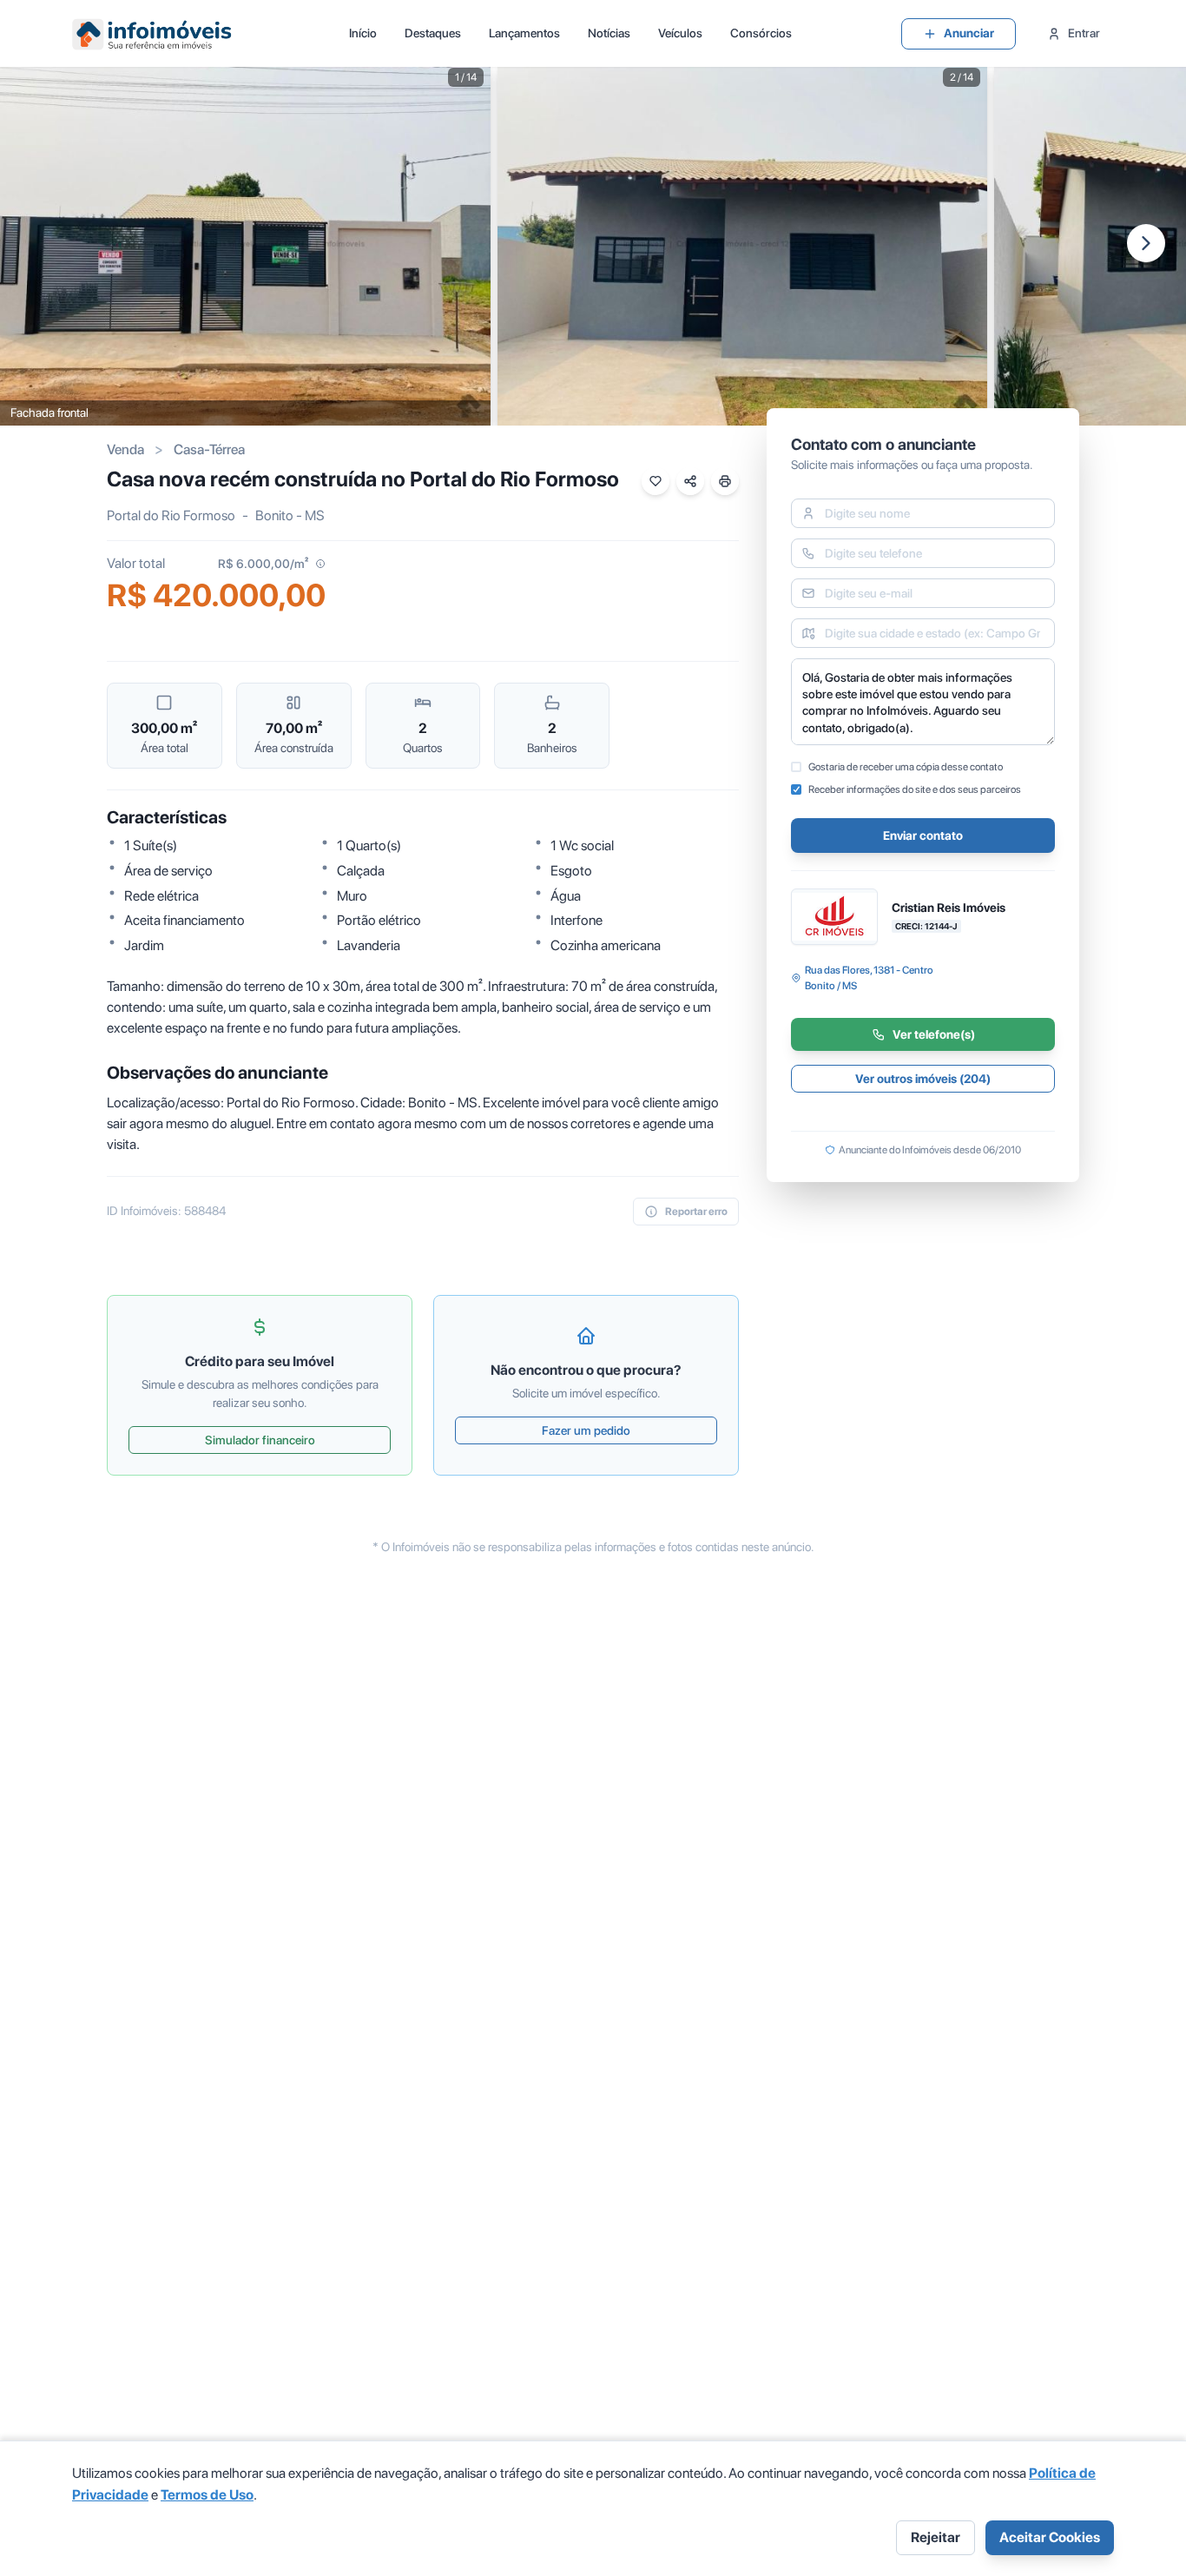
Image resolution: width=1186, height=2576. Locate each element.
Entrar (1084, 33)
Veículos (680, 33)
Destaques (433, 33)
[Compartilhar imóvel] (690, 481)
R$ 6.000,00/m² (263, 564)
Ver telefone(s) (934, 1034)
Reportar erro (696, 1212)
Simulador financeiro (260, 1440)
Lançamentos (524, 33)
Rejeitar (936, 2537)
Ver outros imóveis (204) (923, 1079)
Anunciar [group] (969, 33)
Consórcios (761, 33)
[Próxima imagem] (1146, 243)
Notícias (609, 33)
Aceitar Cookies (1050, 2537)
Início (363, 33)
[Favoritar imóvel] (656, 481)
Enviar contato (923, 836)
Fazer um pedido (586, 1430)
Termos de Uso (207, 2495)
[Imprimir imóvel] (725, 481)
